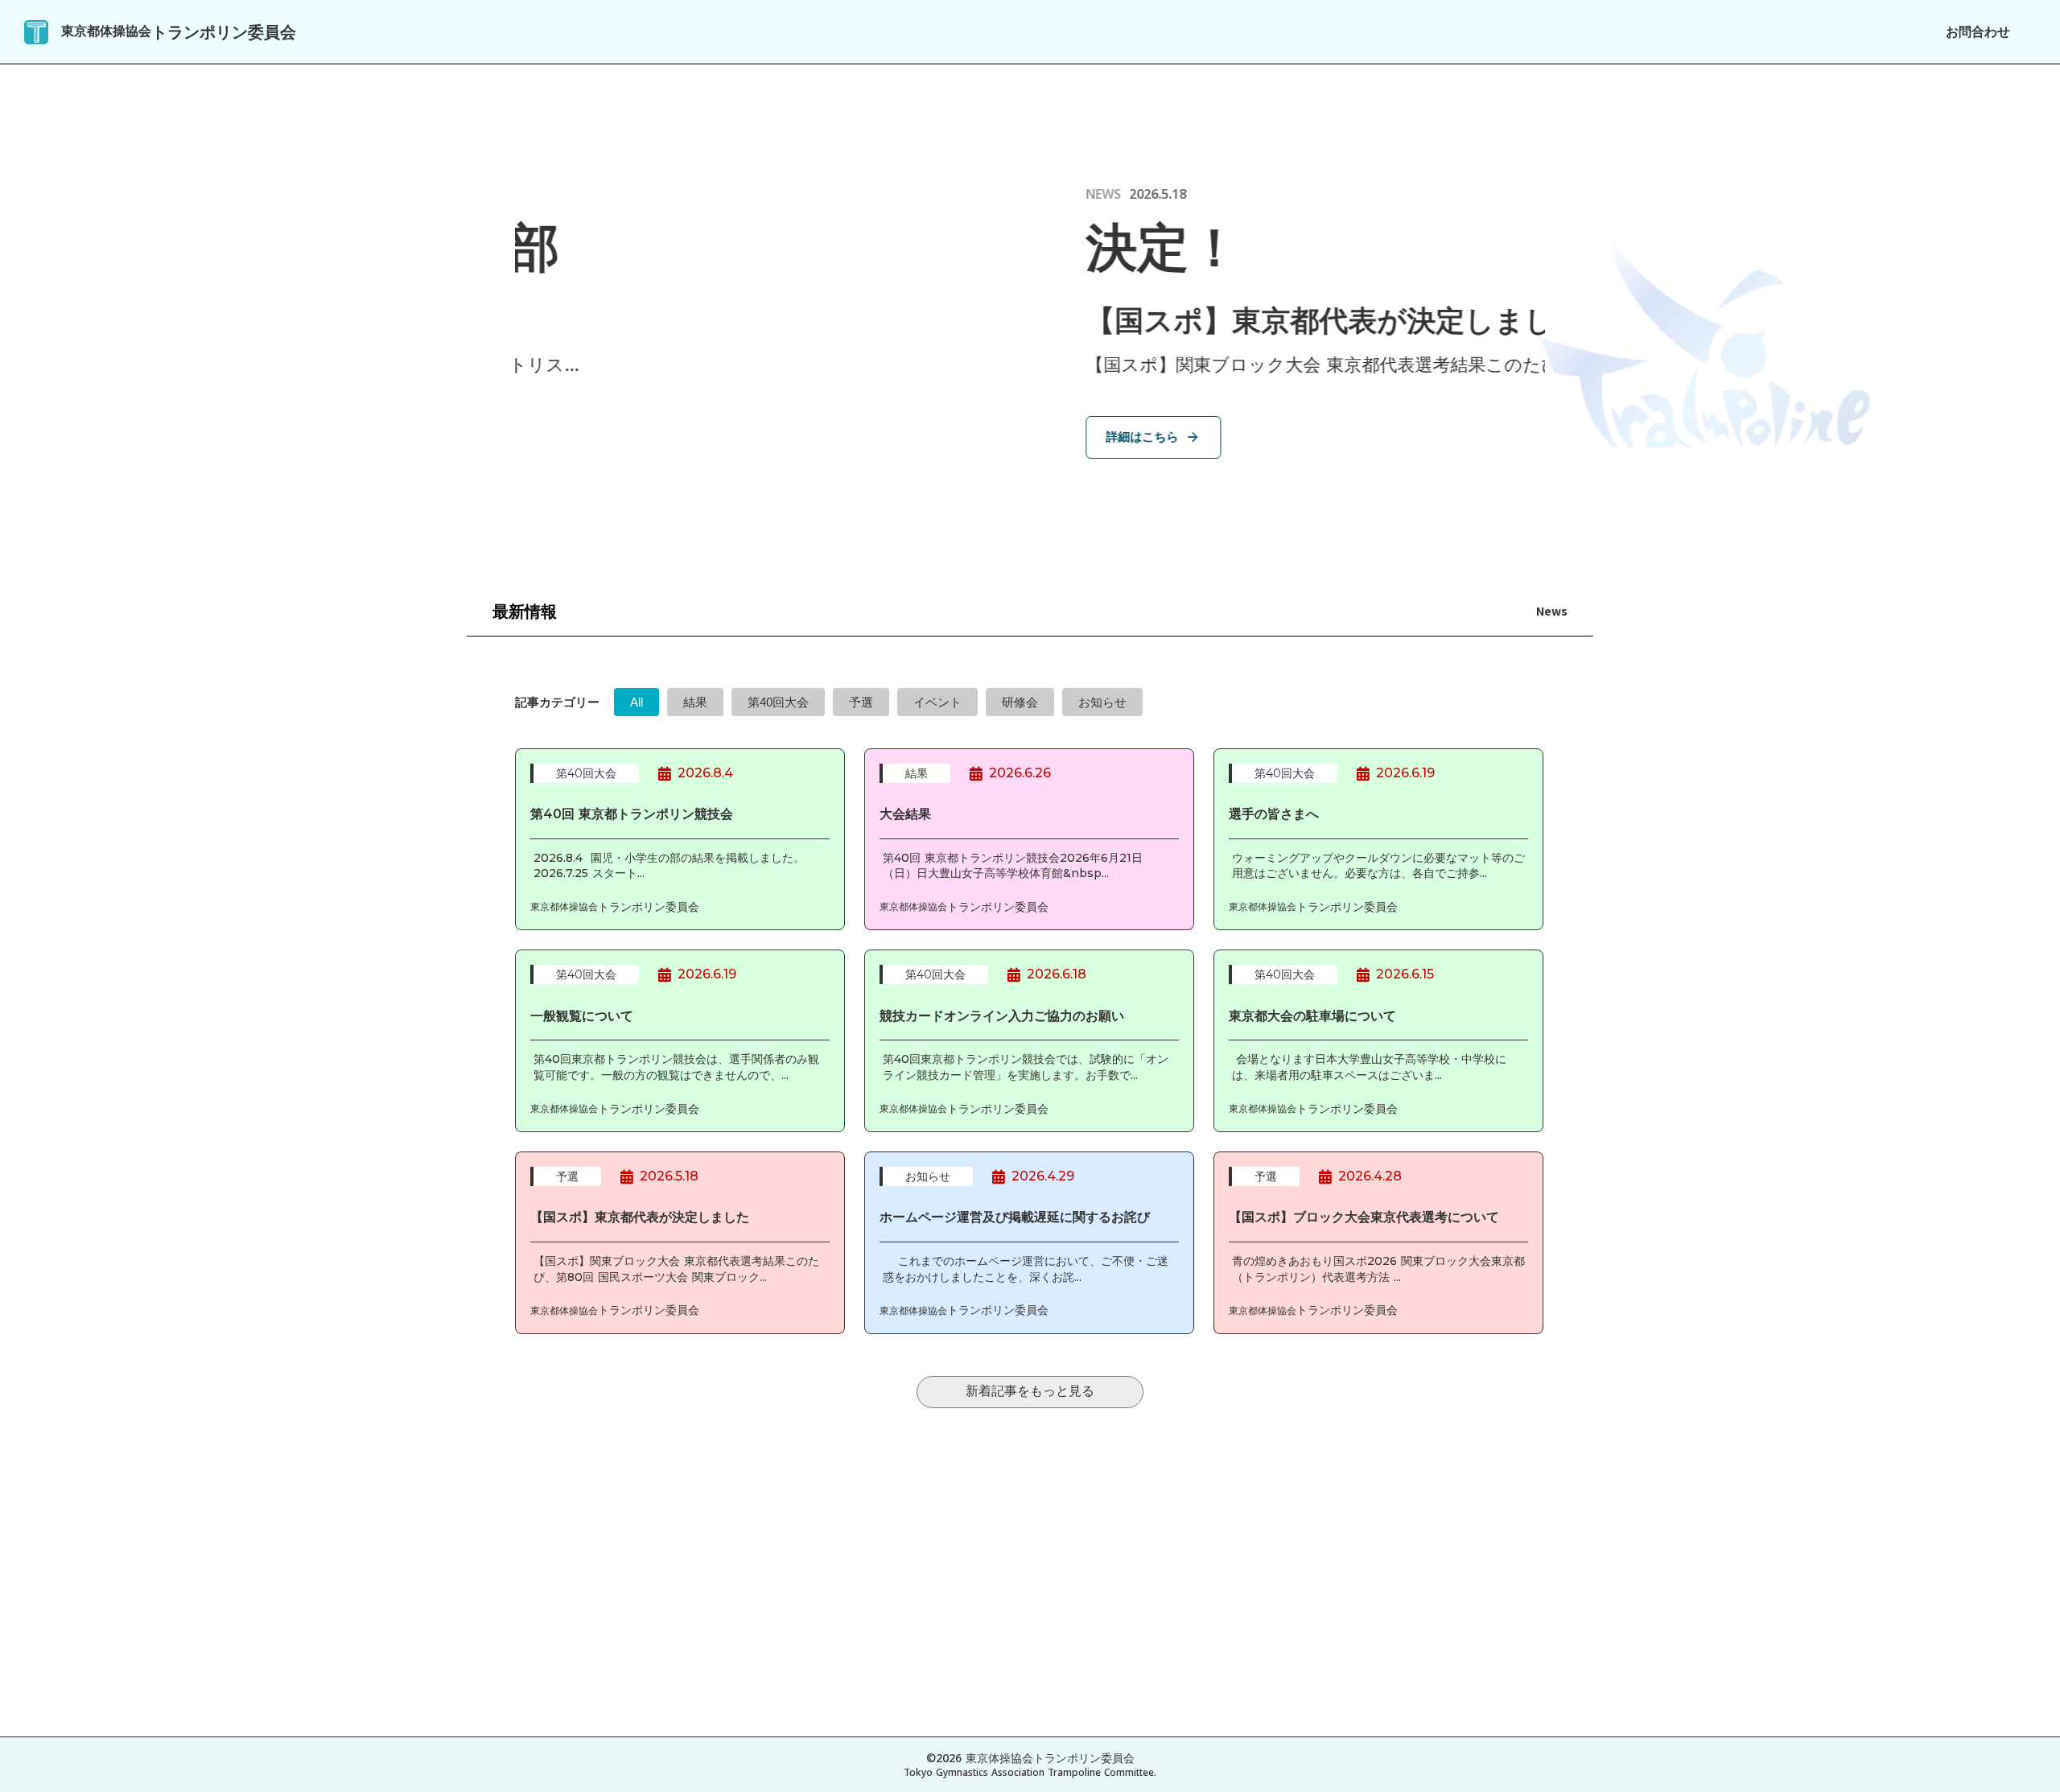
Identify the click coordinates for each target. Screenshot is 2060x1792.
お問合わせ (1978, 32)
